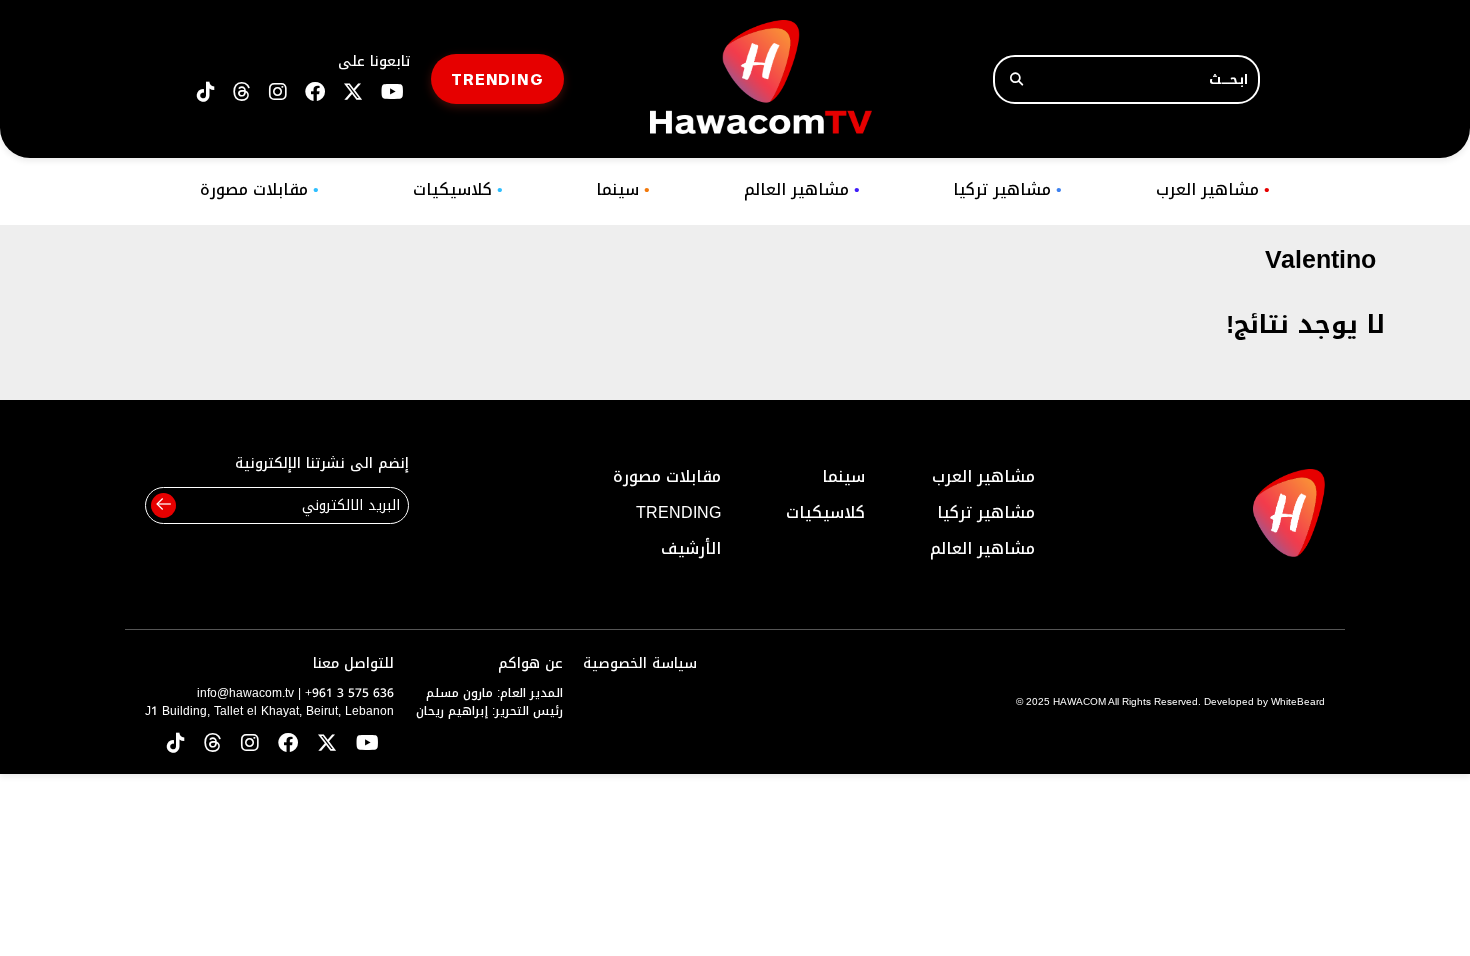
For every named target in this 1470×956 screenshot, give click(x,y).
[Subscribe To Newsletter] (163, 505)
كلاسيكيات (458, 189)
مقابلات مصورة (259, 189)
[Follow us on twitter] (353, 92)
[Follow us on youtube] (392, 92)
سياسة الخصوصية (640, 663)
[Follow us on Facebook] (315, 92)
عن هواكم (530, 663)
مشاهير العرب (1213, 189)
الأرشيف (691, 548)
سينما (623, 189)
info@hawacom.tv (245, 693)
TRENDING (497, 78)
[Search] (1016, 79)
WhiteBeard (1298, 701)
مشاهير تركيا (1007, 189)
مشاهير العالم (802, 189)
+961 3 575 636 (349, 693)
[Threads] (242, 92)
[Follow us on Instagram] (278, 92)
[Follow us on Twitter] (327, 744)
